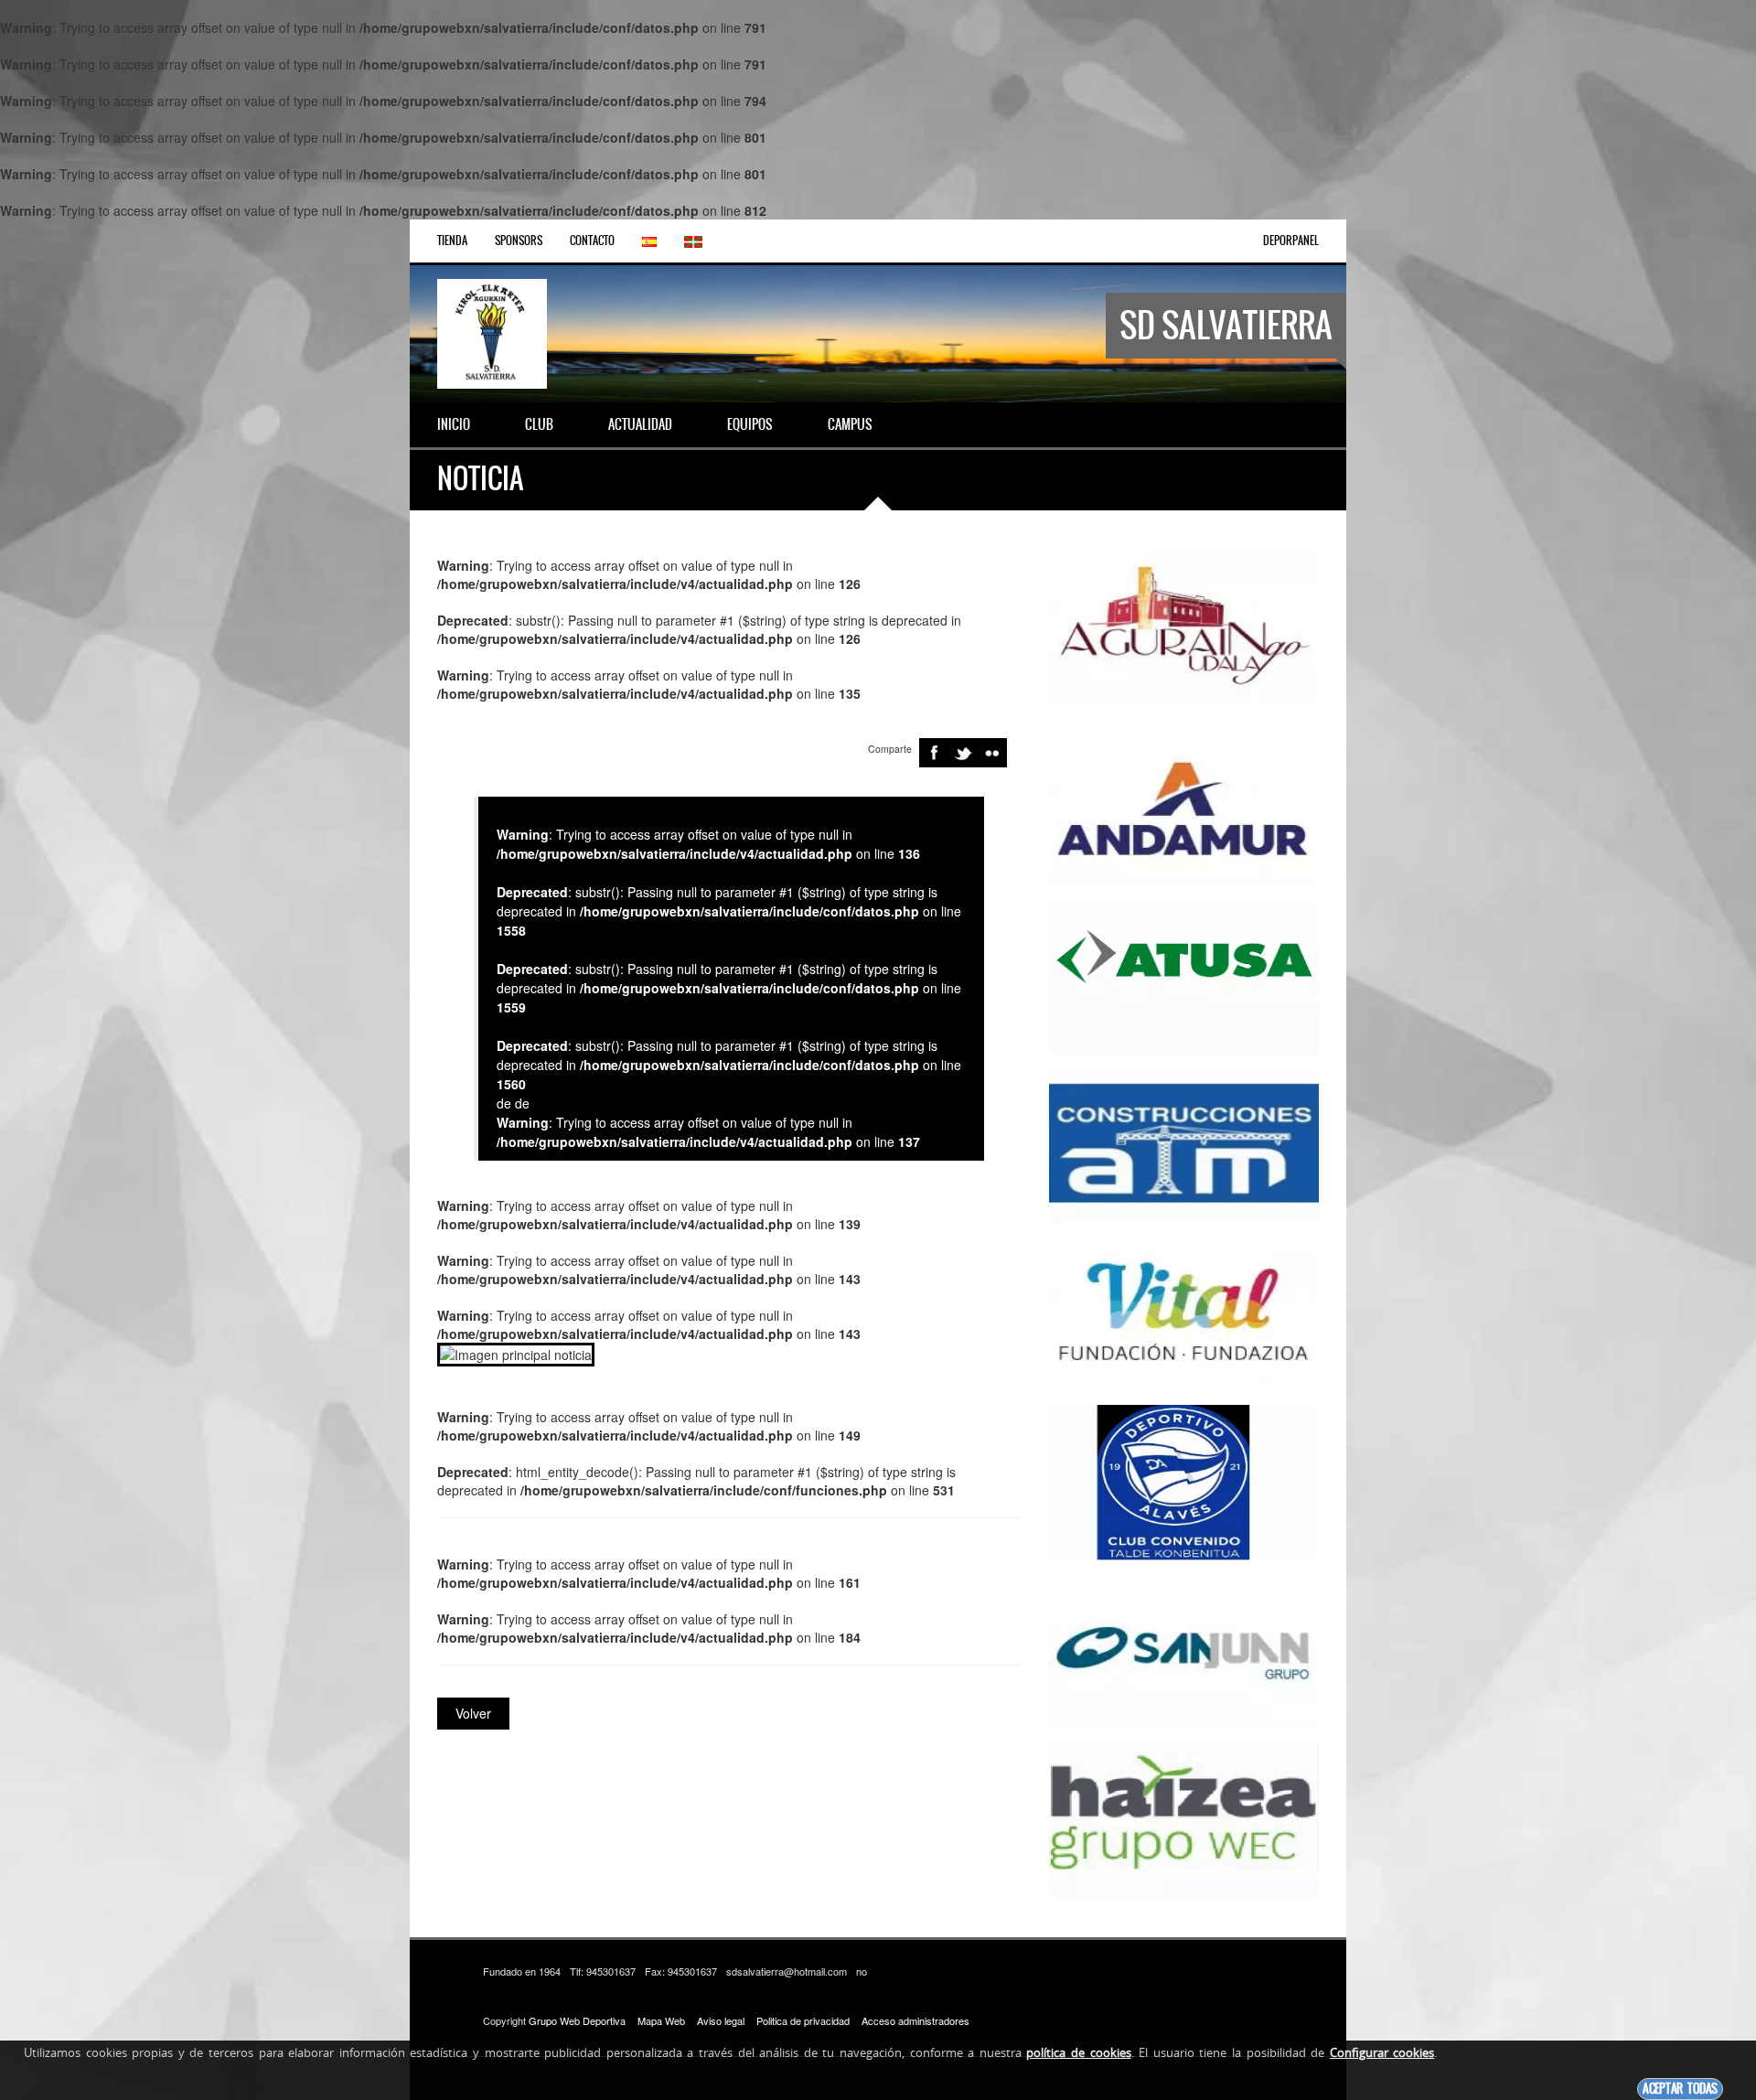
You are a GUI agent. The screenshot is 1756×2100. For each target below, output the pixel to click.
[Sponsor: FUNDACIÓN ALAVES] (1183, 1481)
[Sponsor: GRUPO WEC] (1183, 1817)
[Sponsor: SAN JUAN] (1183, 1649)
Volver (473, 1713)
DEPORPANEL (1291, 241)
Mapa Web (661, 2020)
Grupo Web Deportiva (577, 2020)
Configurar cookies (1382, 2052)
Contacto (592, 241)
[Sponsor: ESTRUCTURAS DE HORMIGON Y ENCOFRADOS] (1183, 1144)
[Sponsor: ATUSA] (1183, 976)
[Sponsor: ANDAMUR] (1183, 808)
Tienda (452, 241)
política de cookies (1078, 2052)
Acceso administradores (915, 2020)
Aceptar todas (1680, 2089)
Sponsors (519, 241)
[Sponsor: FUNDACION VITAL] (1183, 1312)
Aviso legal (721, 2020)
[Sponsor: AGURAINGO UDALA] (1183, 627)
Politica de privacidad (803, 2020)
